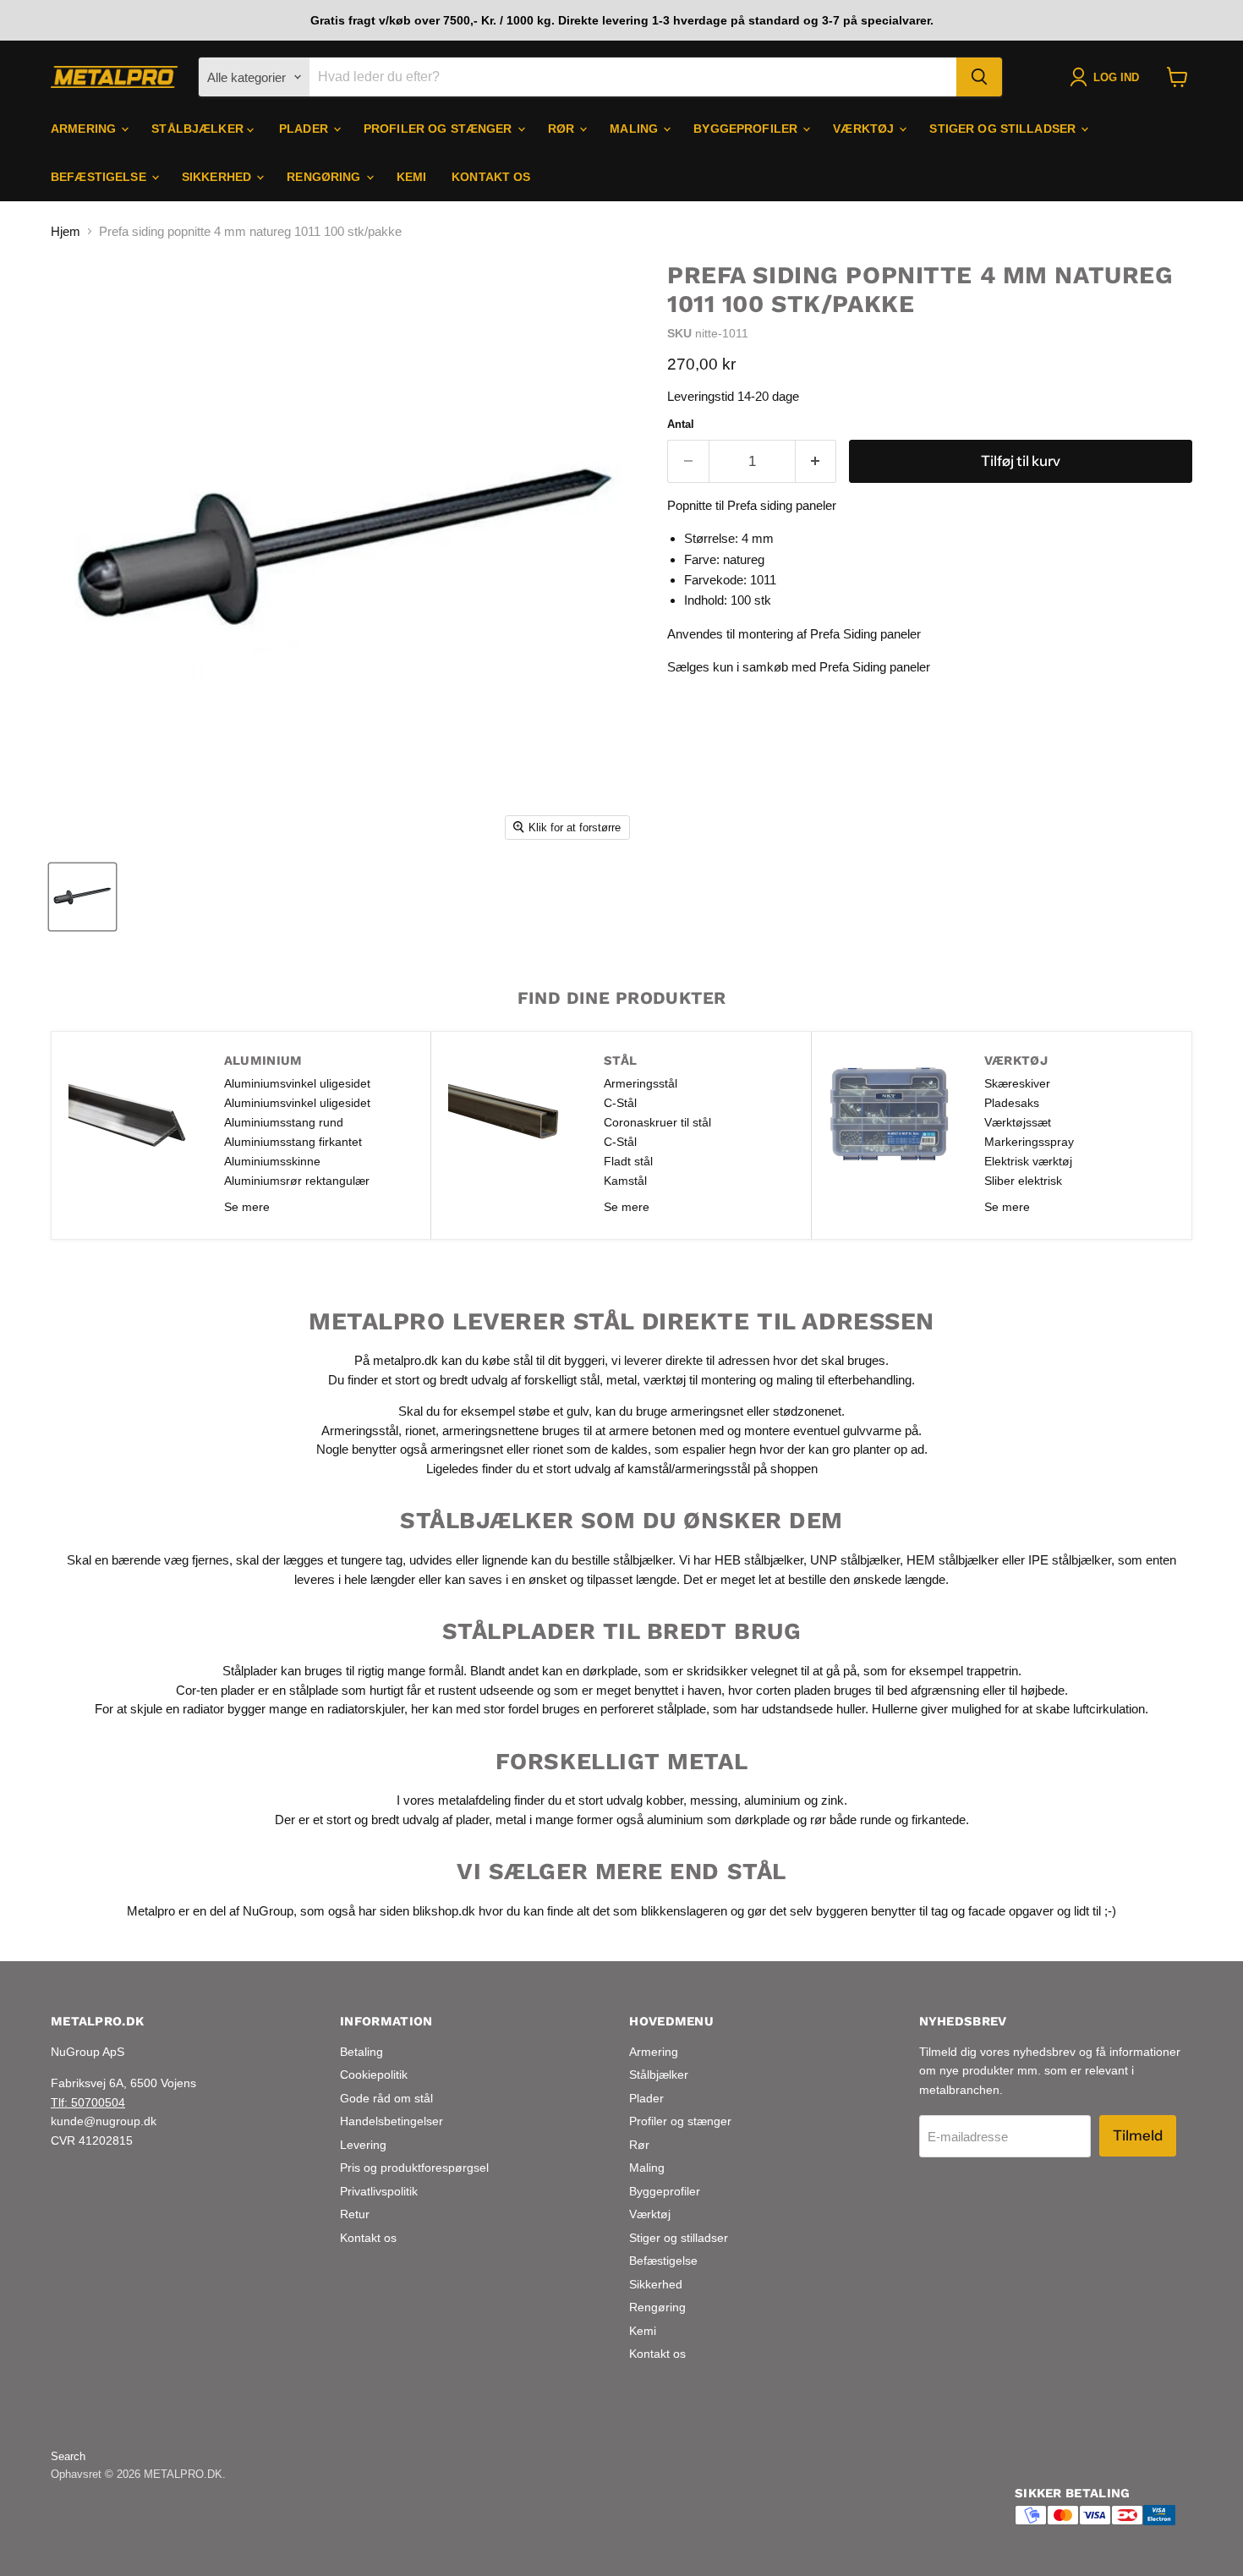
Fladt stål (628, 1161)
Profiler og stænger (440, 129)
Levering (363, 2145)
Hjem (66, 231)
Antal (681, 424)
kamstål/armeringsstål (689, 1469)
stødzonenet (807, 1411)
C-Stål (620, 1103)
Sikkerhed (218, 177)
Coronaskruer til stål (657, 1122)
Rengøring (325, 177)
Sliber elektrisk (1023, 1181)
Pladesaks (1012, 1103)
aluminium (772, 1800)
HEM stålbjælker (953, 1560)
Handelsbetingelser (392, 2121)
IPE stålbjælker (1070, 1560)
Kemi (412, 177)
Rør (563, 129)
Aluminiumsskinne (272, 1161)
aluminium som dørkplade (718, 1820)
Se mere (247, 1207)
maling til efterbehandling (844, 1380)
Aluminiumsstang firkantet (293, 1142)
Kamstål (625, 1181)
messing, (715, 1800)
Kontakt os (491, 177)
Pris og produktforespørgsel (414, 2168)
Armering (85, 129)
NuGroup (268, 1911)
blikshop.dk (444, 1911)
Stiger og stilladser (1004, 129)
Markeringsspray (1029, 1142)
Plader (305, 129)
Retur (355, 2214)
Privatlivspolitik (379, 2191)
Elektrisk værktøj (1028, 1161)
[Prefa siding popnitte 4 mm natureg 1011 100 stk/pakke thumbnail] (82, 897)
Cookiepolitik (374, 2075)
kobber (665, 1800)
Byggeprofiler (747, 129)
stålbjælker (643, 1560)
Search (68, 2456)
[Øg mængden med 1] (816, 461)
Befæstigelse (100, 177)
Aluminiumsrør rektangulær (297, 1181)
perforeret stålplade (653, 1709)
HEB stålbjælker (759, 1560)
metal (621, 1380)
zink (832, 1800)
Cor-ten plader (215, 1690)
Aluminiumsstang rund (284, 1122)
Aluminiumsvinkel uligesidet (297, 1083)
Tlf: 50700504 (88, 2102)
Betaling (361, 2052)
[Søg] (979, 77)
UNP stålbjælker (855, 1560)
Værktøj (865, 129)
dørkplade (610, 1671)
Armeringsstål (641, 1083)
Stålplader (250, 1671)
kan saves (474, 1579)
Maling (635, 129)
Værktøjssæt (1018, 1122)
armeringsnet (709, 1411)
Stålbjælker (199, 129)
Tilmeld (1138, 2135)
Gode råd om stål (386, 2098)
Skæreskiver (1017, 1083)
